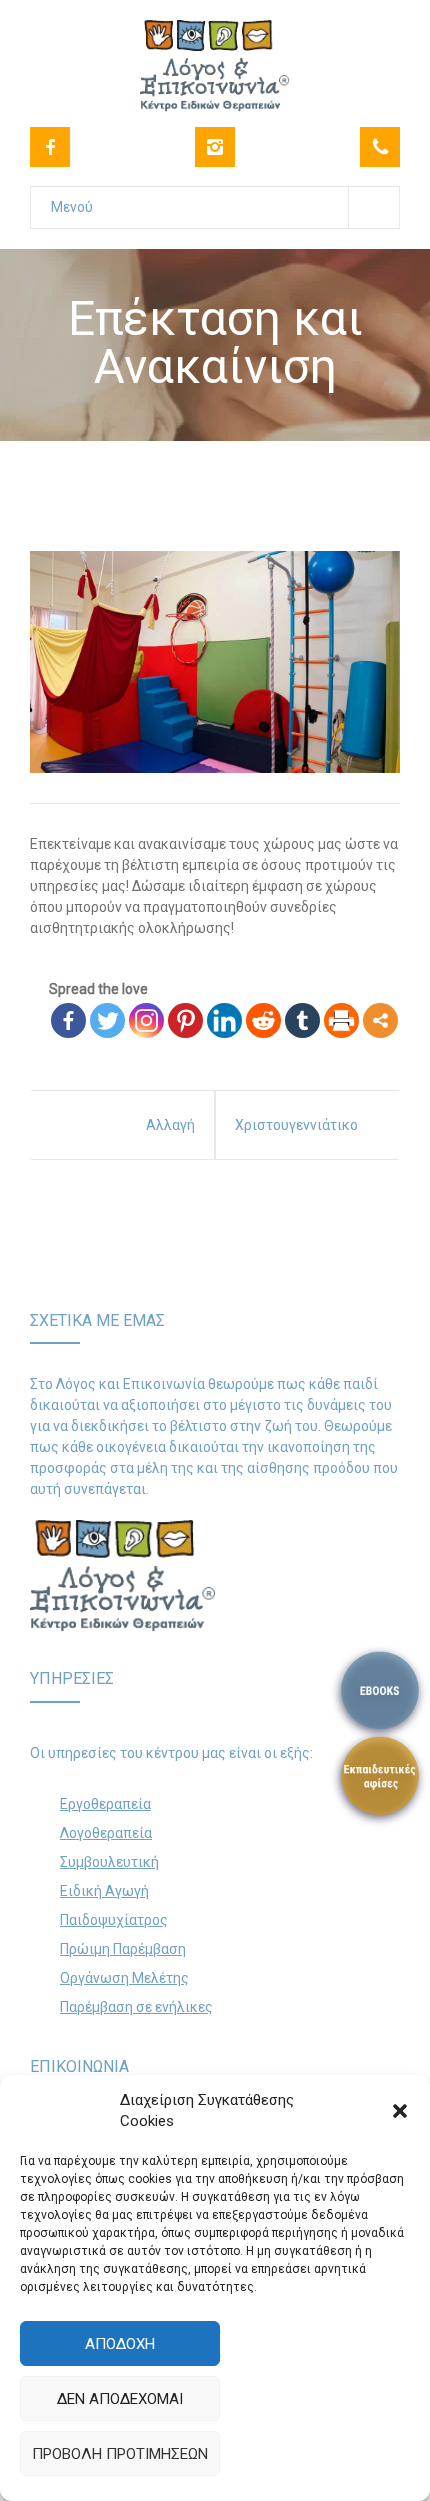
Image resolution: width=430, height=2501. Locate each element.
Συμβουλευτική (109, 1862)
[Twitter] (107, 1020)
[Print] (341, 1020)
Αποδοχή (120, 2344)
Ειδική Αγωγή (104, 1891)
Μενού (72, 207)
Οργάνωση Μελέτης (124, 1978)
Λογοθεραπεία (106, 1833)
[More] (380, 1020)
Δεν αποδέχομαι (120, 2399)
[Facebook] (50, 147)
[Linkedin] (224, 1020)
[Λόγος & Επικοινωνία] (215, 53)
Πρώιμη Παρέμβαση (123, 1949)
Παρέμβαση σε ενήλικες (136, 2007)
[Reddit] (263, 1020)
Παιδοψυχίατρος (114, 1920)
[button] (400, 2111)
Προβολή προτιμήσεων (120, 2454)
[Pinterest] (185, 1020)
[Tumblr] (302, 1020)
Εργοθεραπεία (105, 1804)
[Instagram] (215, 147)
